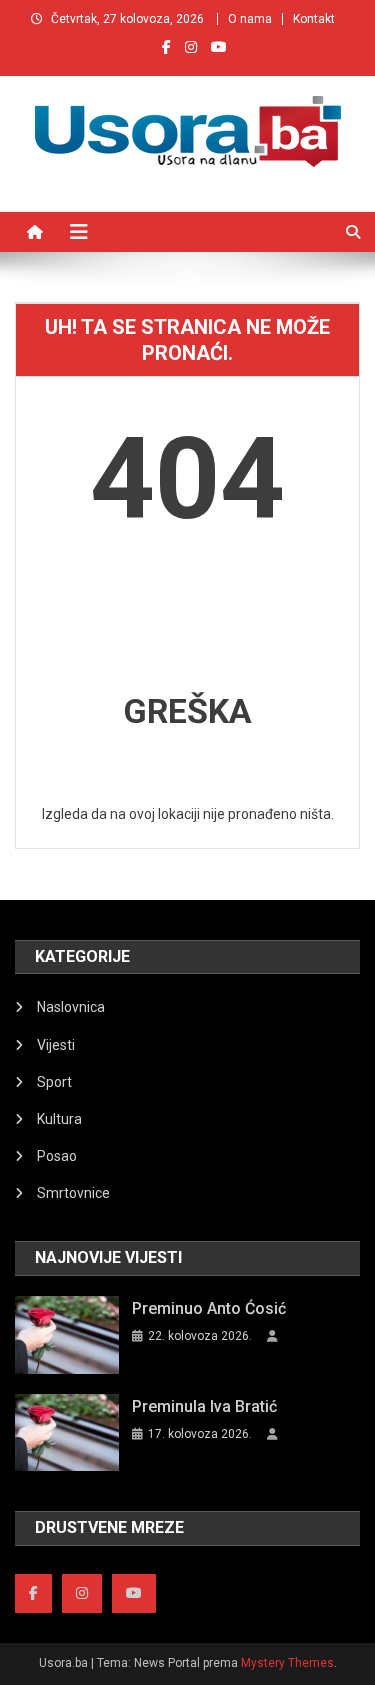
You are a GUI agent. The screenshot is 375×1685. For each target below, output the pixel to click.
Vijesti (56, 1045)
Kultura (59, 1119)
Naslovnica (71, 1007)
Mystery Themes (287, 1663)
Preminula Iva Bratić (204, 1406)
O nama (250, 19)
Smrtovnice (73, 1193)
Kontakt (314, 19)
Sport (54, 1082)
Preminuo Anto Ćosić (209, 1308)
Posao (57, 1156)
